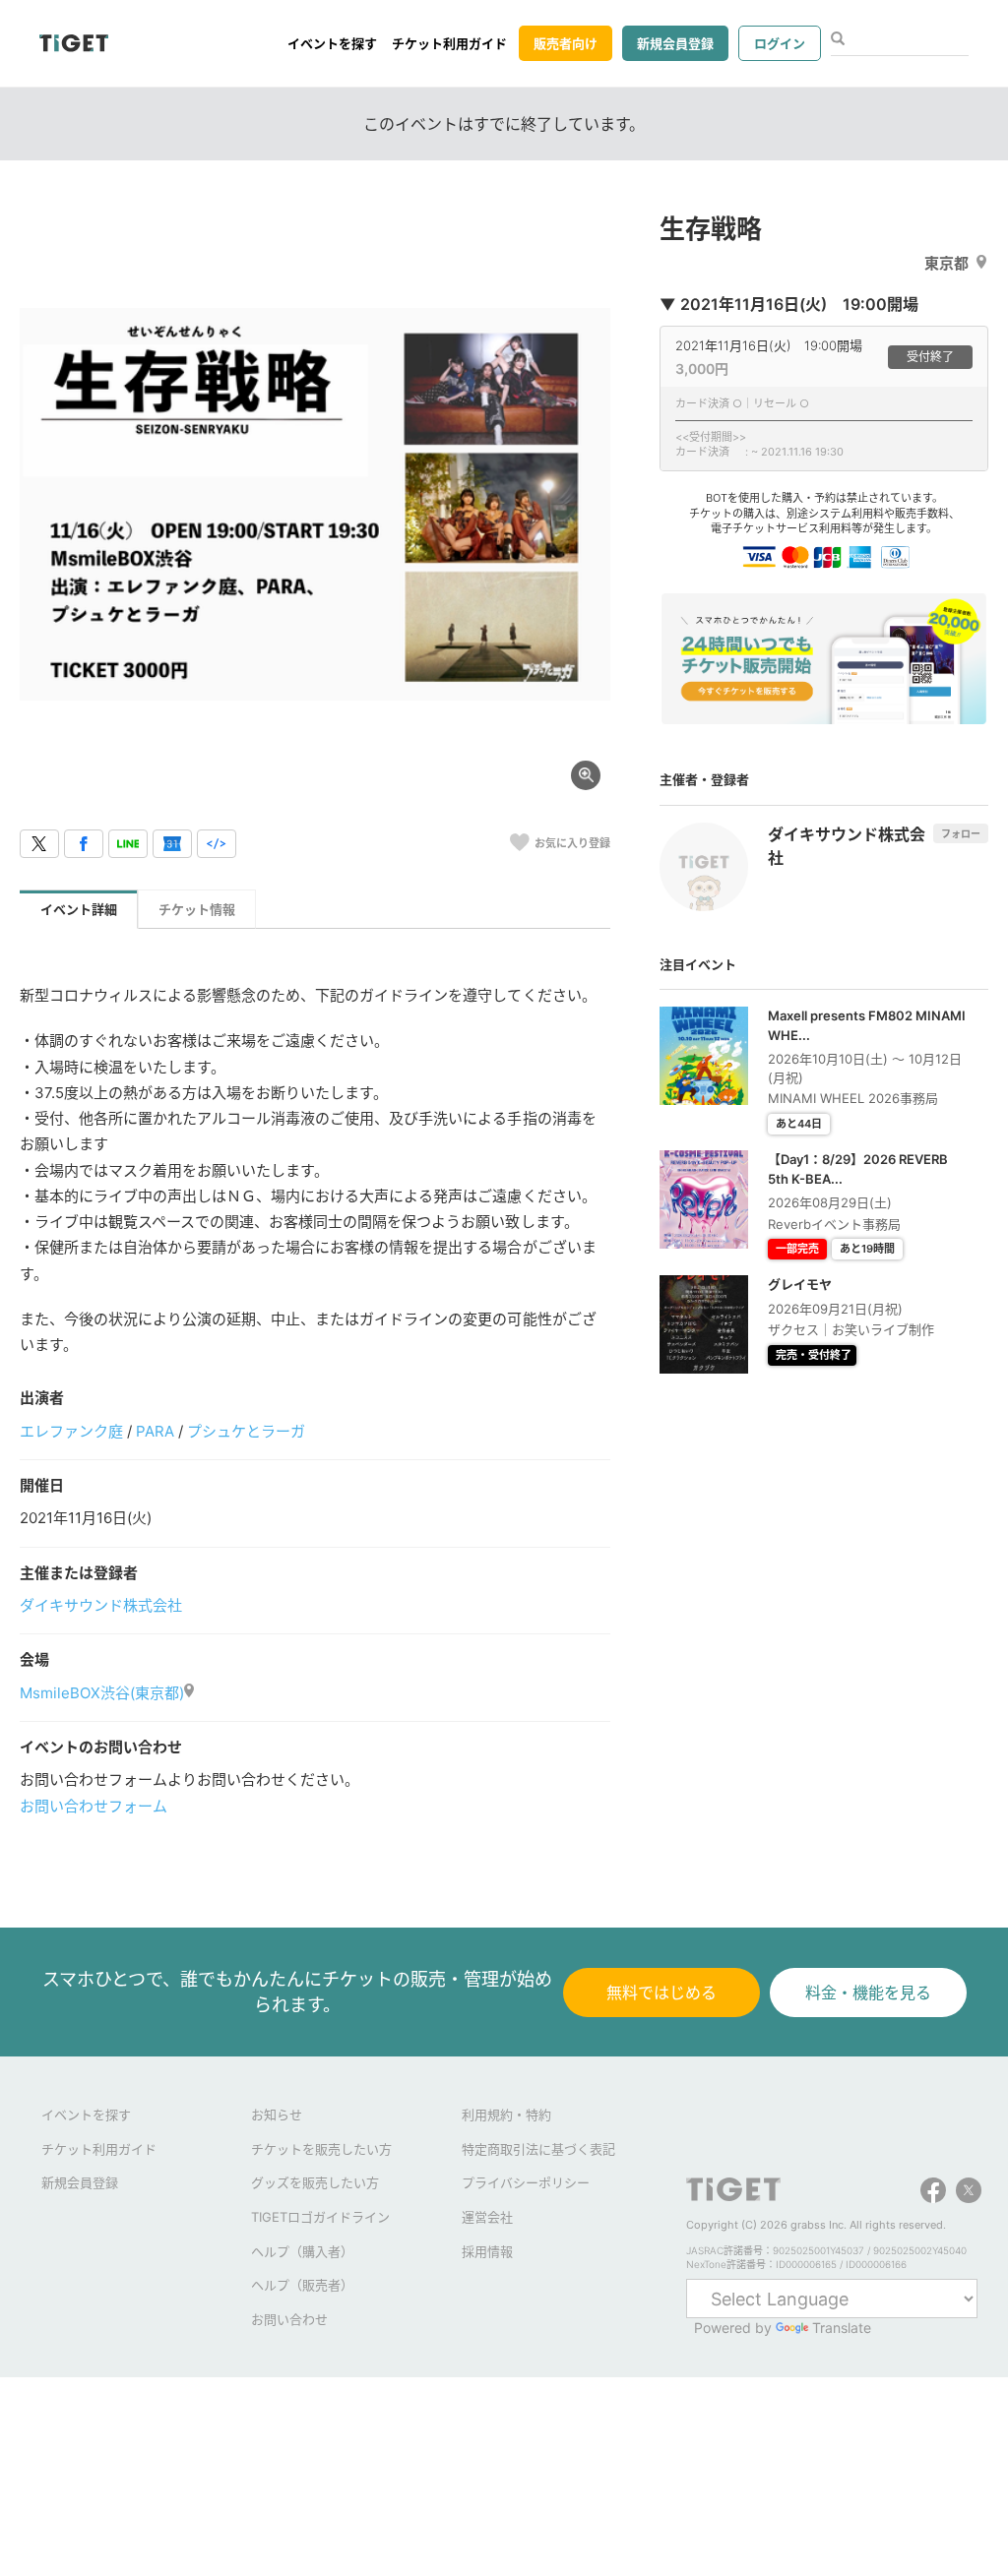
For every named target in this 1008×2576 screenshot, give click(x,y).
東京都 (946, 263)
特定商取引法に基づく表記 (538, 2149)
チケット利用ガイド (449, 43)
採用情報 (487, 2251)
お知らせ (277, 2115)
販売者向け (566, 43)
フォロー (961, 833)
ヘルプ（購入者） (302, 2251)
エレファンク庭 (71, 1431)
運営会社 (487, 2217)
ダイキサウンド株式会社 (101, 1605)
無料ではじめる (661, 1993)
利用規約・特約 (506, 2115)
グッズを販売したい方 (315, 2182)
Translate (842, 2328)
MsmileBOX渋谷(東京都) (102, 1693)
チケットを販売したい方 (321, 2149)
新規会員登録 (675, 43)
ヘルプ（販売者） (302, 2285)
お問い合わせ (289, 2319)
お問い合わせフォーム (94, 1806)
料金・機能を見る (868, 1993)
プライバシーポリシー (526, 2182)
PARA (155, 1431)
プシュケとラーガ (246, 1431)
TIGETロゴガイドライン (320, 2217)
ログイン (780, 43)
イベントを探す (332, 43)
